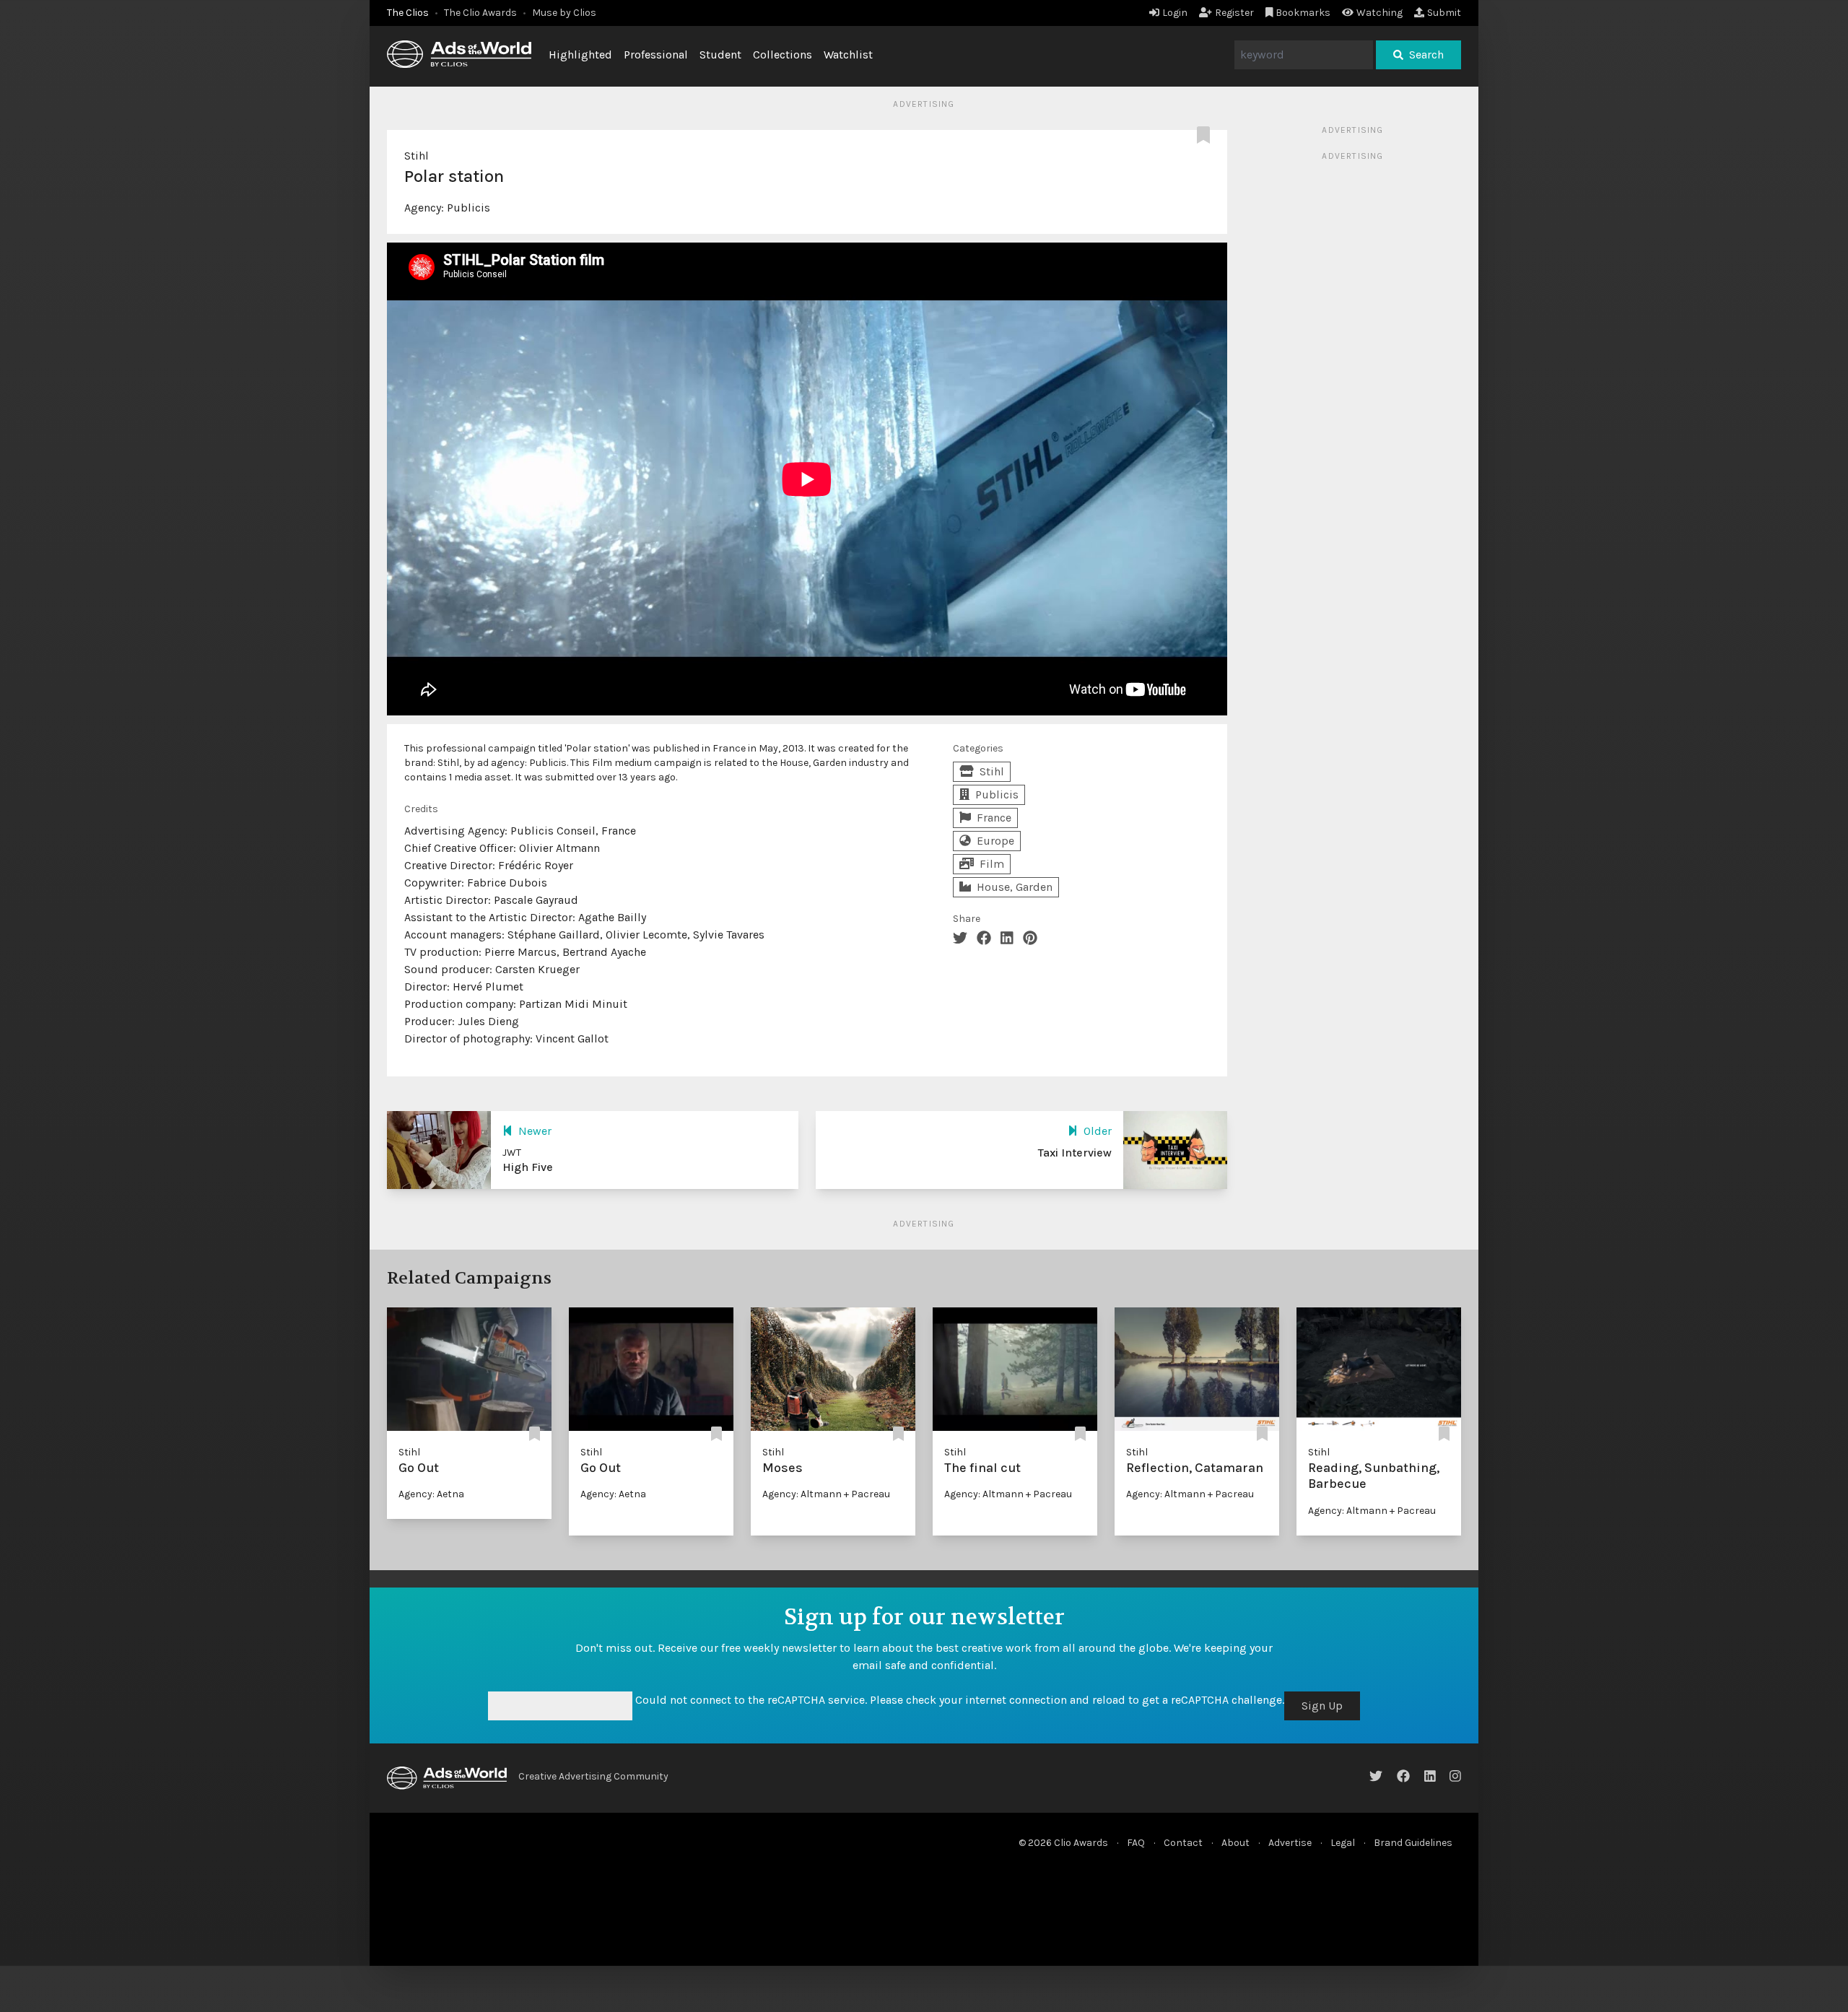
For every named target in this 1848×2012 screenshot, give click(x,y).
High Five (528, 1167)
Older (1098, 1131)
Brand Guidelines (1413, 1843)
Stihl (417, 156)
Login (1175, 13)
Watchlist (848, 55)
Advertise (1290, 1843)
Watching (1380, 13)
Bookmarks (1303, 13)
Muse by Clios (564, 13)
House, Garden (1015, 887)
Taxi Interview (1075, 1153)
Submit (1444, 13)
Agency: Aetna (431, 1494)
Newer (535, 1131)
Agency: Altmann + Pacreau (826, 1494)
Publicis (468, 208)
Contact (1183, 1843)
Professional (656, 55)
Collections (783, 55)
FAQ (1136, 1843)
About (1235, 1843)
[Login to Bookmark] (1206, 136)
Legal (1343, 1843)
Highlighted (580, 55)
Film (992, 864)
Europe (995, 841)
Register (1234, 13)
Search (1426, 55)
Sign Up (1322, 1706)
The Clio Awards (480, 13)
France (994, 818)
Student (720, 55)
